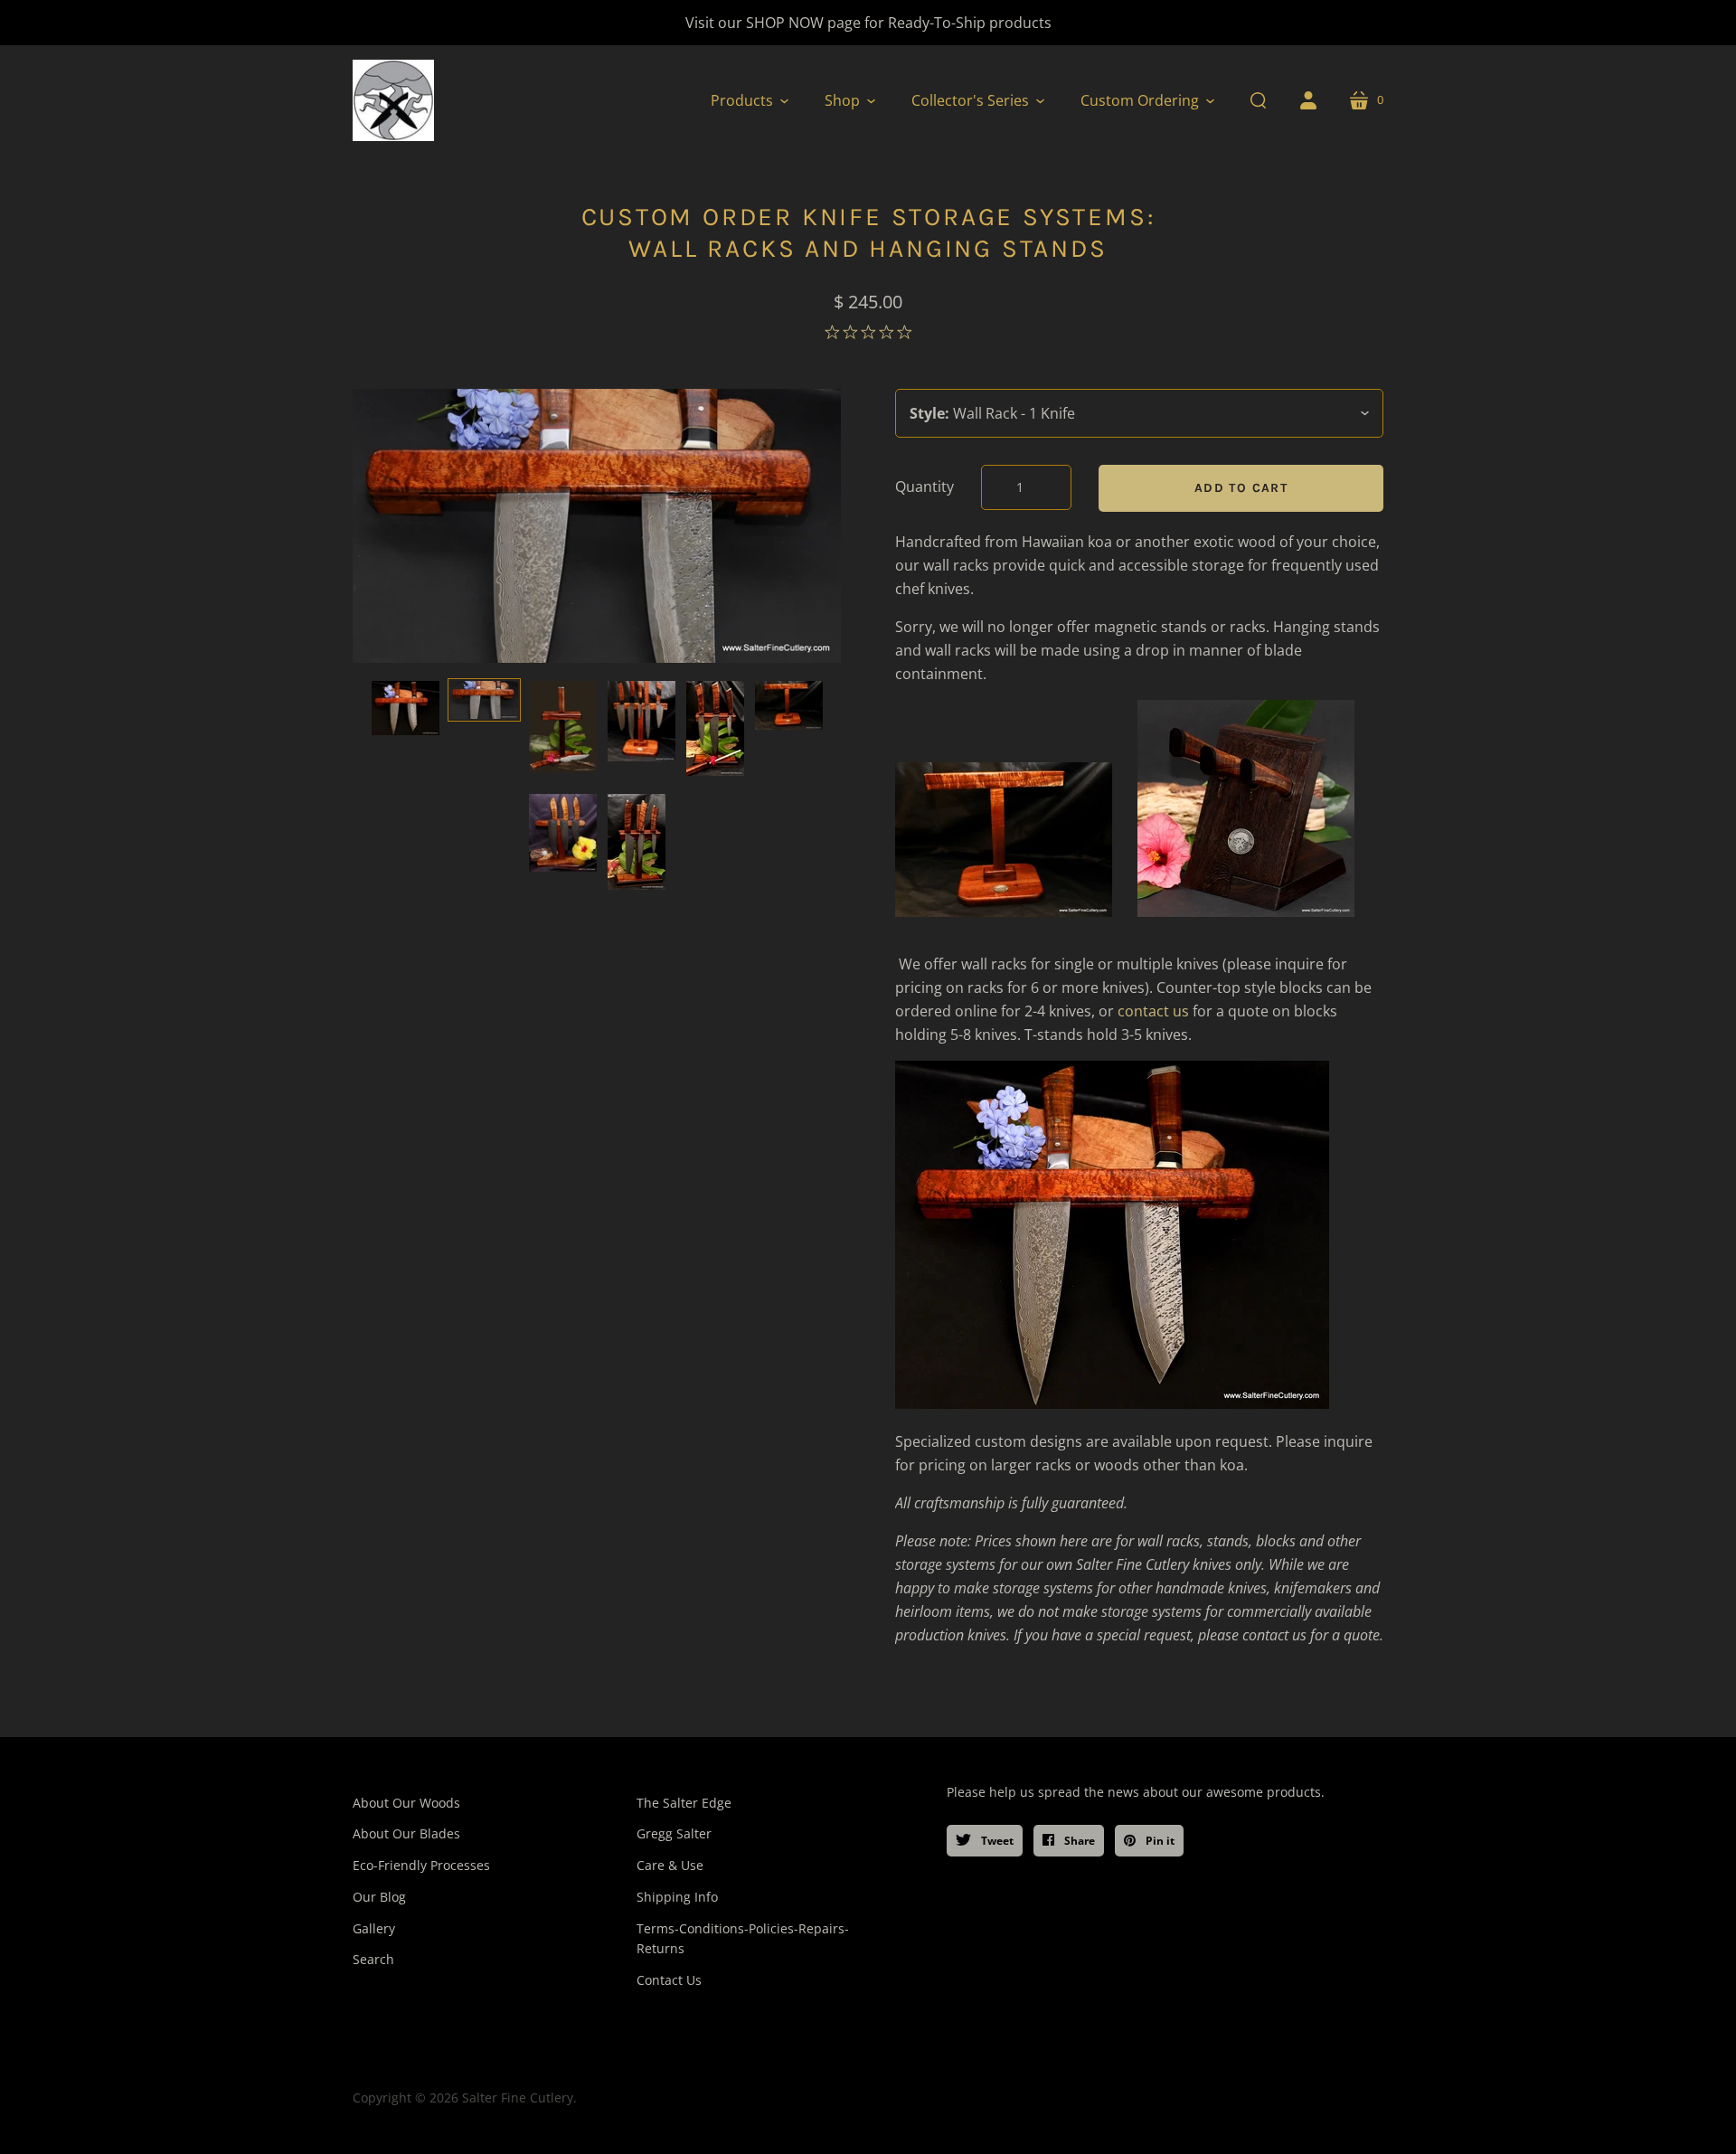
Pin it (1159, 1841)
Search (373, 1959)
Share (1078, 1841)
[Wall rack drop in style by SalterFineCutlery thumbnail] (406, 708)
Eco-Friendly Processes (421, 1865)
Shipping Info (677, 1897)
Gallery (374, 1928)
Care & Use (670, 1865)
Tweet (996, 1841)
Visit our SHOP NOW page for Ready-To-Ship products (868, 23)
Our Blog (379, 1897)
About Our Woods (406, 1803)
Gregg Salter (674, 1833)
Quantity (925, 487)
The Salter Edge (684, 1803)
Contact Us (669, 1980)
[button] (750, 100)
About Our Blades (406, 1833)
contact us (1155, 1011)
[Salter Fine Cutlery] (393, 100)
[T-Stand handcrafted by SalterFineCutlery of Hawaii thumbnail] (789, 705)
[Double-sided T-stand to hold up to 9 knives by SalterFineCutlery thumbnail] (642, 721)
